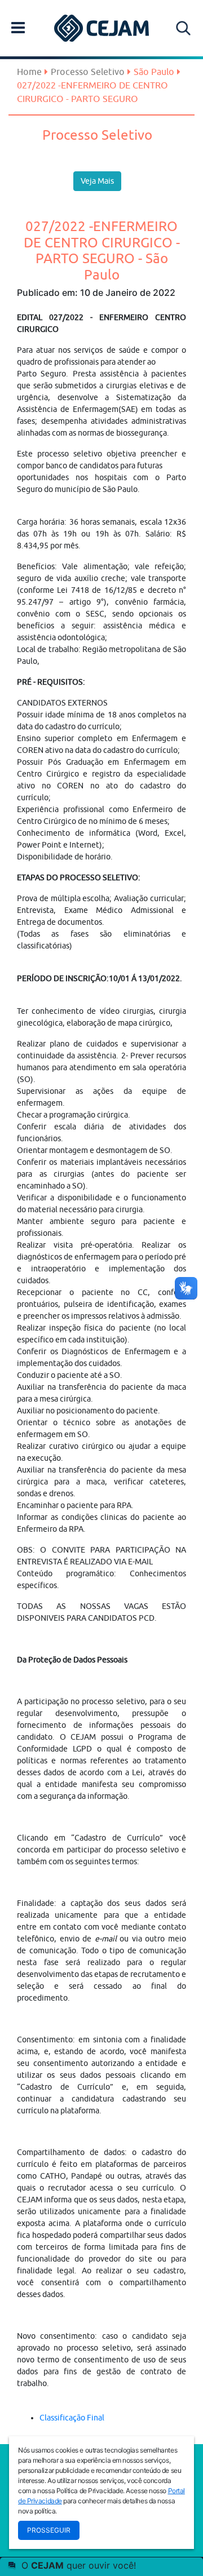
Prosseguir (49, 2530)
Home (29, 72)
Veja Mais (97, 181)
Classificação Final (72, 2418)
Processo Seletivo (88, 72)
